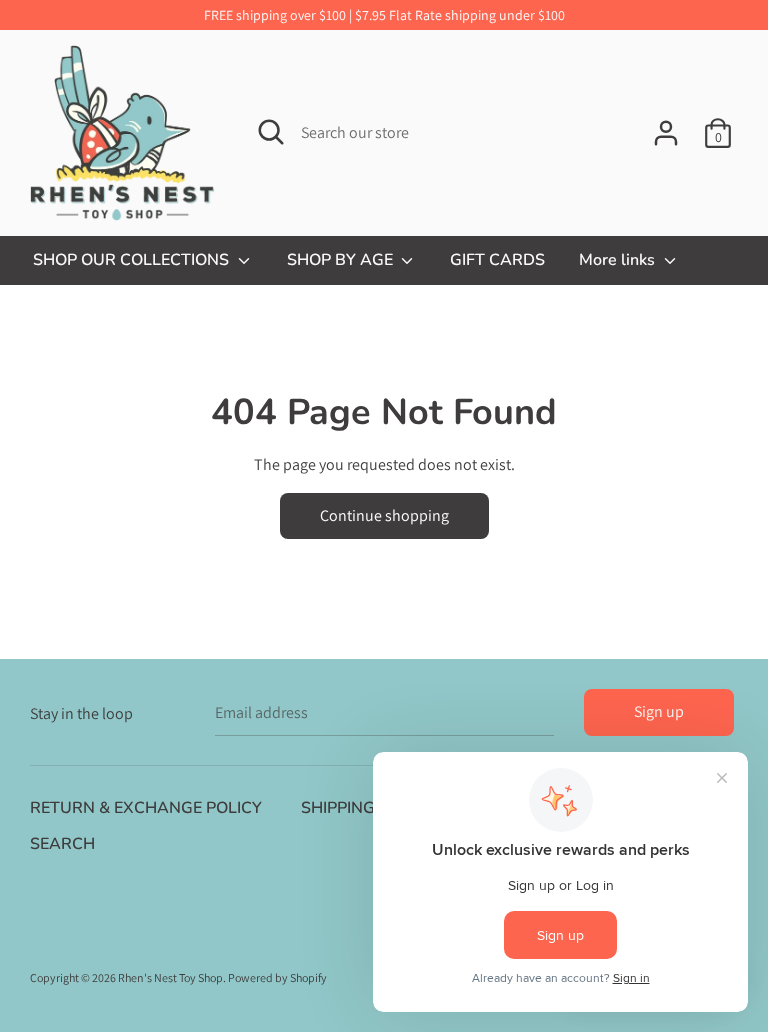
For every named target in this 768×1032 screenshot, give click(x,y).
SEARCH (62, 844)
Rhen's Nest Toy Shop (170, 977)
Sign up (659, 711)
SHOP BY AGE (342, 260)
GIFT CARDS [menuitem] (497, 260)
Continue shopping (384, 515)
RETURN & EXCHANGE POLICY (146, 808)
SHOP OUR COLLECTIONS (133, 260)
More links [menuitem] (619, 260)
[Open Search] (271, 132)
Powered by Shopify (277, 977)
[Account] (666, 125)
